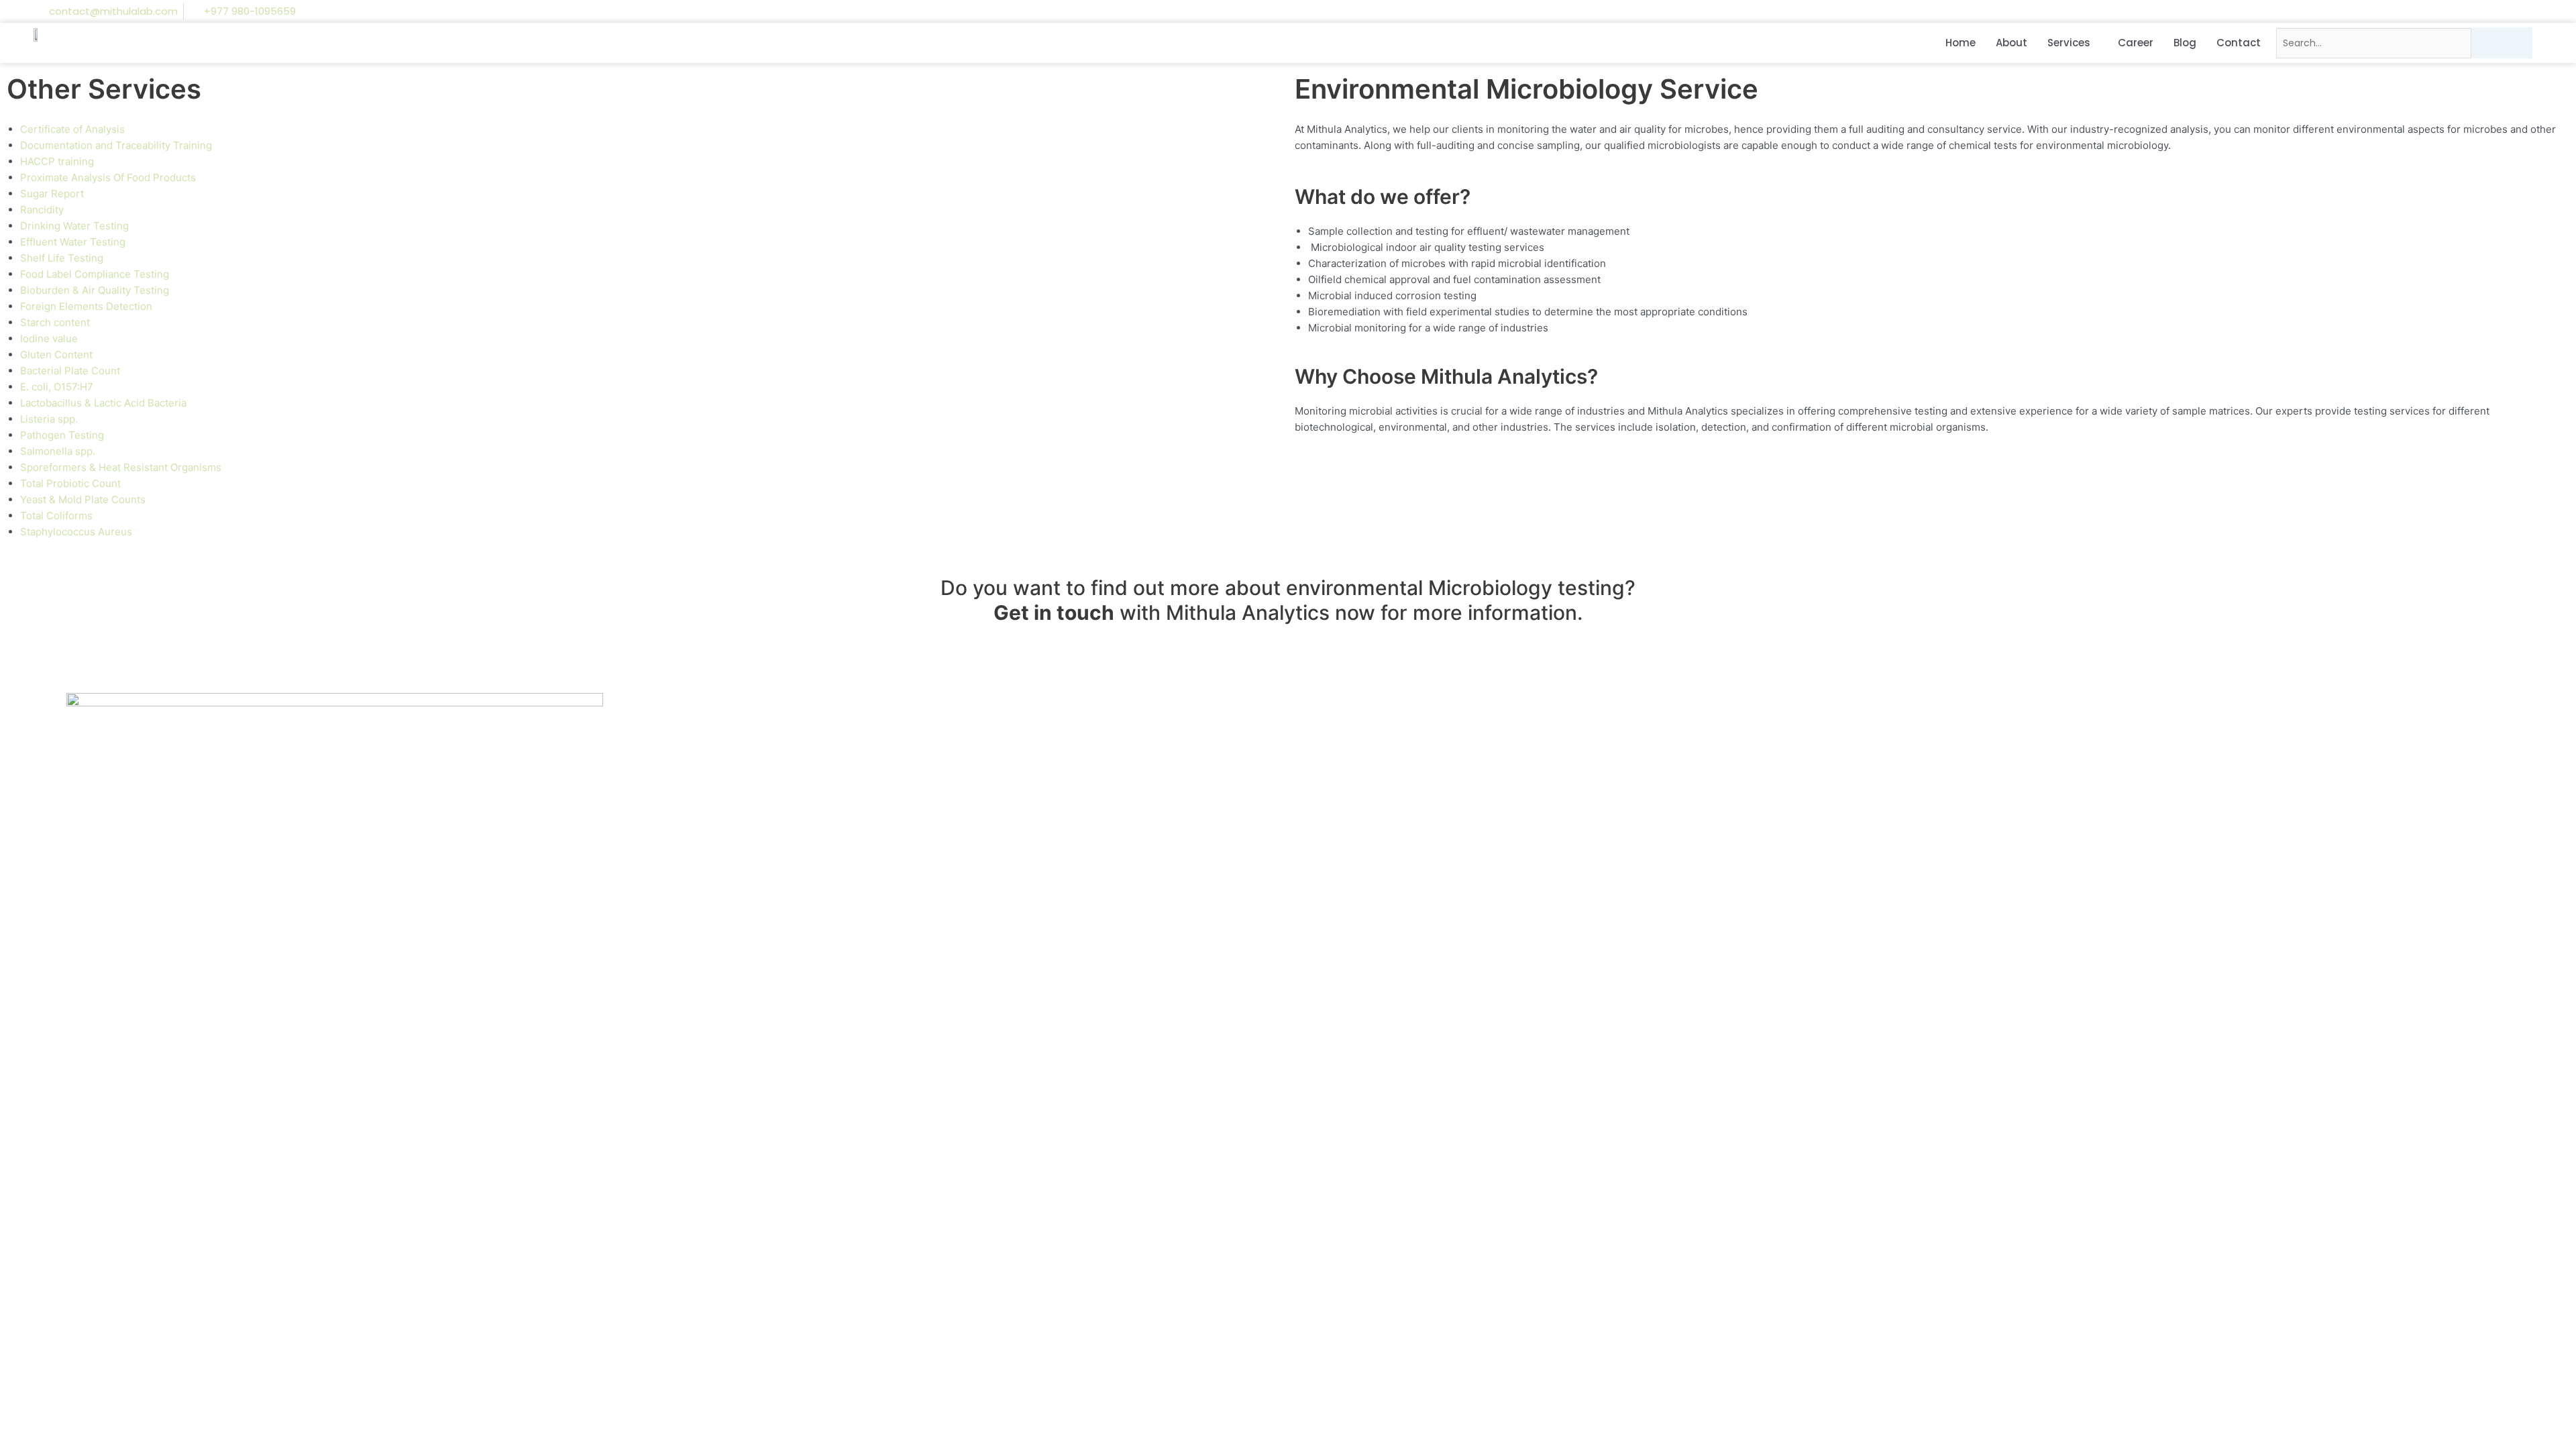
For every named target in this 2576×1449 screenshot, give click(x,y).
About (2011, 43)
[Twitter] (2483, 11)
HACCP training (57, 161)
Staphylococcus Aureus (76, 532)
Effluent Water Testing (73, 242)
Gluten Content (56, 355)
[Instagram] (2458, 11)
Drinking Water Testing (74, 226)
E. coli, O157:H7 (57, 387)
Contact (2239, 43)
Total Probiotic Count (70, 483)
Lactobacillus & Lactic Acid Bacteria (103, 403)
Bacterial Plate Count (70, 371)
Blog (2185, 43)
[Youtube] (2534, 11)
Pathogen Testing (62, 435)
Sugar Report (52, 194)
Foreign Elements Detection (86, 306)
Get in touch (1054, 612)
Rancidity (42, 210)
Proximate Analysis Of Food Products (108, 177)
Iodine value (49, 338)
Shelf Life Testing (62, 258)
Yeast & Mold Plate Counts (83, 499)
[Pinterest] (2509, 11)
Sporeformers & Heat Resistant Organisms (121, 467)
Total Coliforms (56, 516)
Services (2069, 43)
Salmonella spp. (58, 451)
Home (1961, 43)
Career (2136, 43)
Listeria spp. (49, 419)
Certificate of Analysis (72, 129)
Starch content (55, 322)
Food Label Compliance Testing (95, 274)
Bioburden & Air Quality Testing (95, 290)
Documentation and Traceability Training (116, 145)
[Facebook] (2432, 11)
